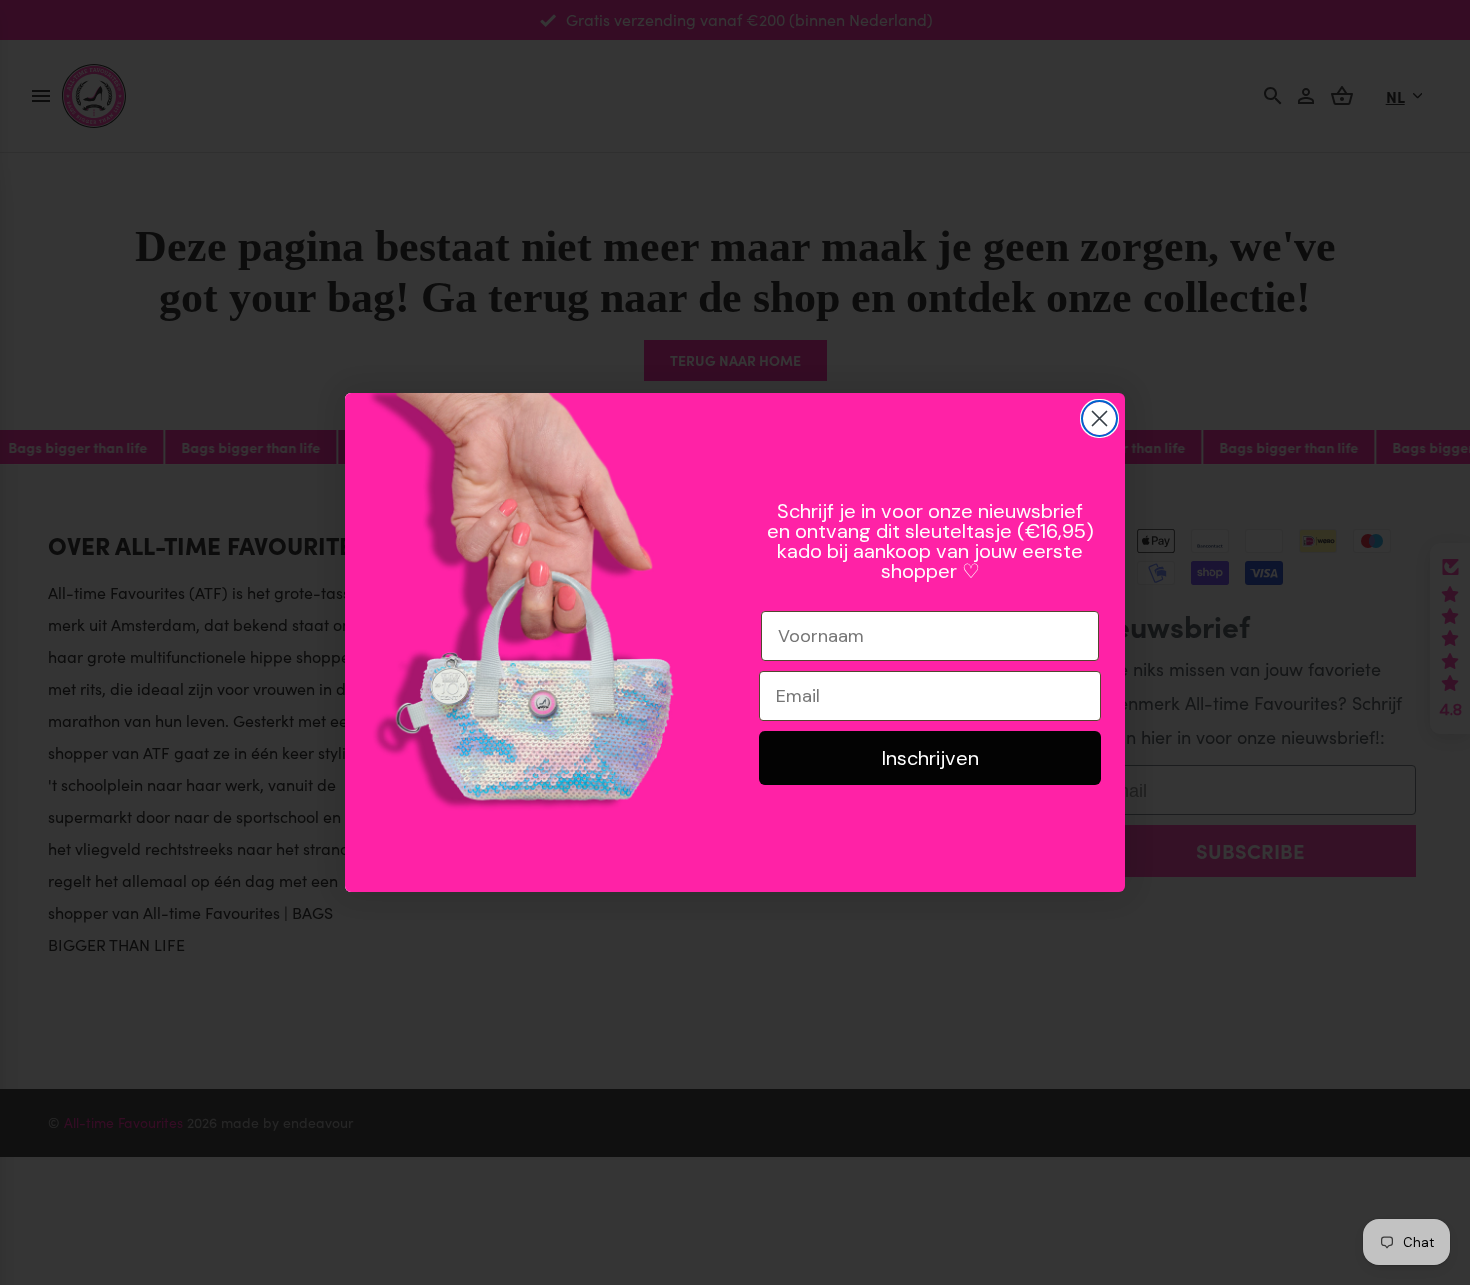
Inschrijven (930, 758)
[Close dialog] (1099, 418)
